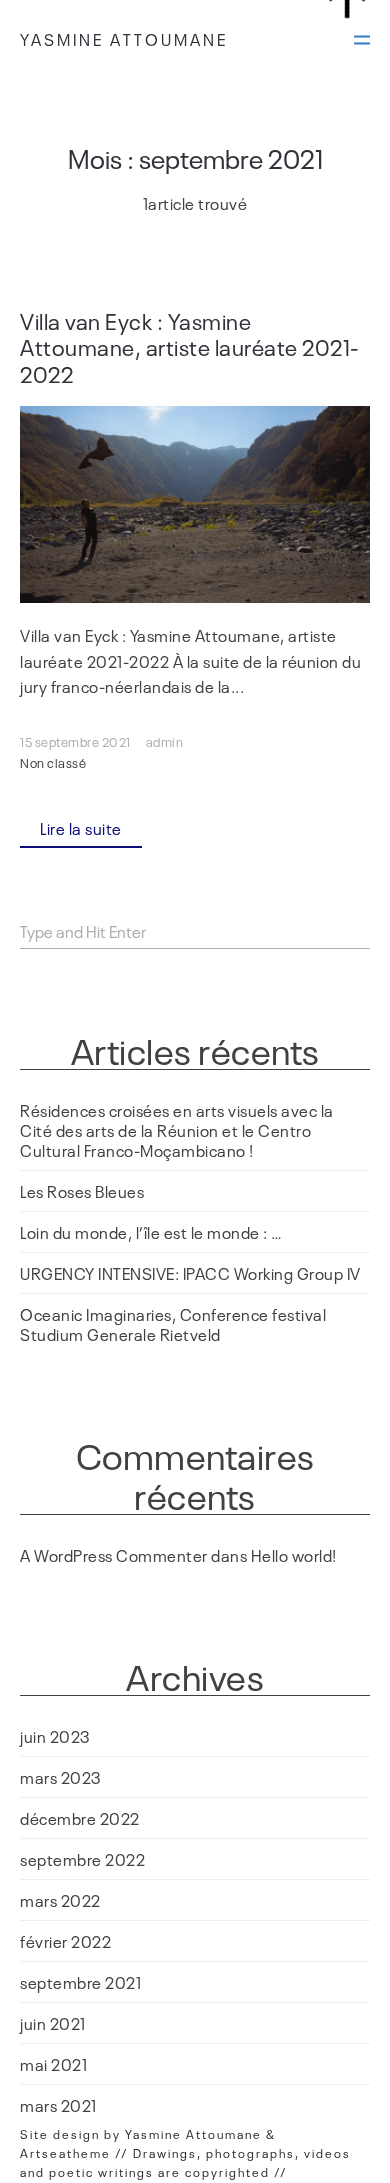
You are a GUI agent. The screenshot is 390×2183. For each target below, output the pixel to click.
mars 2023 (61, 1777)
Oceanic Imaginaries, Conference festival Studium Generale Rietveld (173, 1324)
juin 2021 (53, 2023)
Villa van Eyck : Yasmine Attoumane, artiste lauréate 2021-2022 (190, 346)
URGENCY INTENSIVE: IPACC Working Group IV (190, 1273)
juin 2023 (55, 1736)
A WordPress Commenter (114, 1555)
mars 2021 (58, 2105)
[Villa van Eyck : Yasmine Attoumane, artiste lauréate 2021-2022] (195, 504)
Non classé (53, 762)
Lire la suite (81, 828)
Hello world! (294, 1555)
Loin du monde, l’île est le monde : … (151, 1232)
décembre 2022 (80, 1818)
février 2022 (65, 1941)
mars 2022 (60, 1900)
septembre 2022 (82, 1859)
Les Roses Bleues (82, 1191)
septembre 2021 (80, 1982)
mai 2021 (53, 2064)
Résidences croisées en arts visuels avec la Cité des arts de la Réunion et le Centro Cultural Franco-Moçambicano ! (177, 1130)
